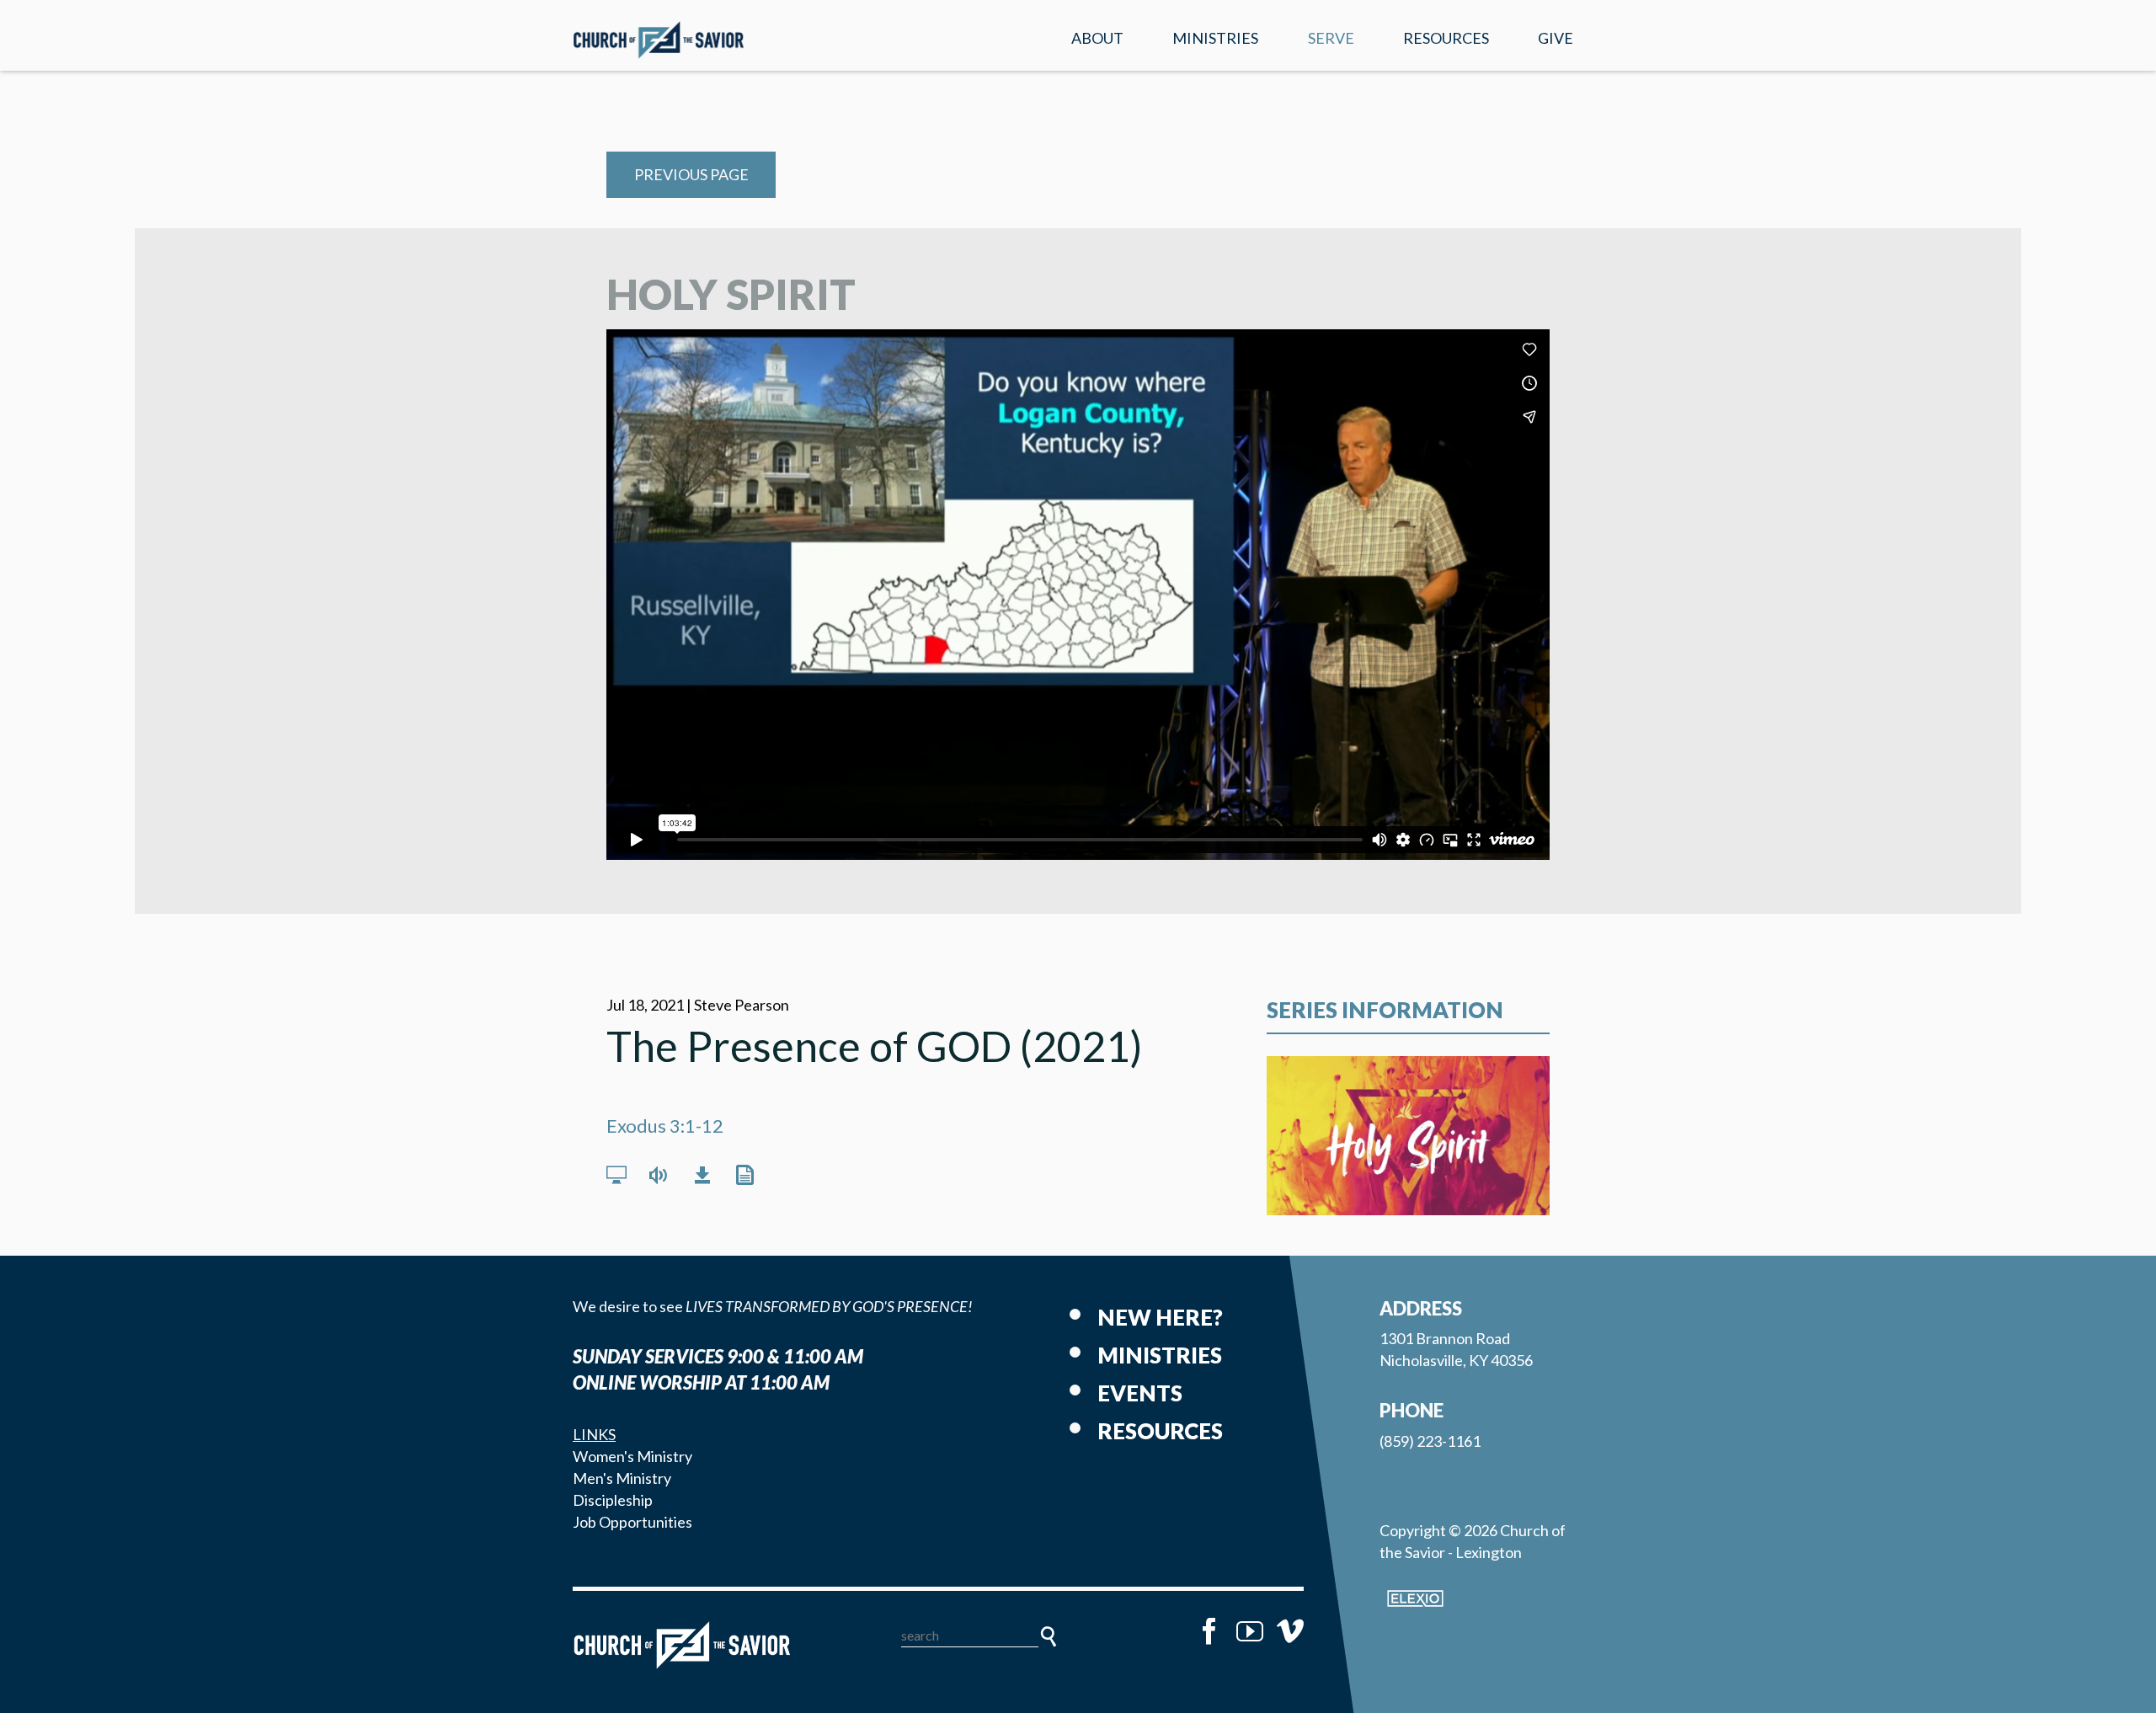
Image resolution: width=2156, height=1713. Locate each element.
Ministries (1215, 38)
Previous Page (691, 174)
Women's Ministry (632, 1456)
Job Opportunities (632, 1522)
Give (1556, 38)
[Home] (682, 1645)
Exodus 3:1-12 (665, 1126)
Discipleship (613, 1500)
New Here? (1160, 1317)
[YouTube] (1250, 1631)
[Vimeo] (1290, 1631)
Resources (1446, 38)
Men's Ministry (622, 1478)
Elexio (1415, 1598)
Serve (1331, 38)
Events (1140, 1393)
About (1097, 38)
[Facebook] (1209, 1631)
